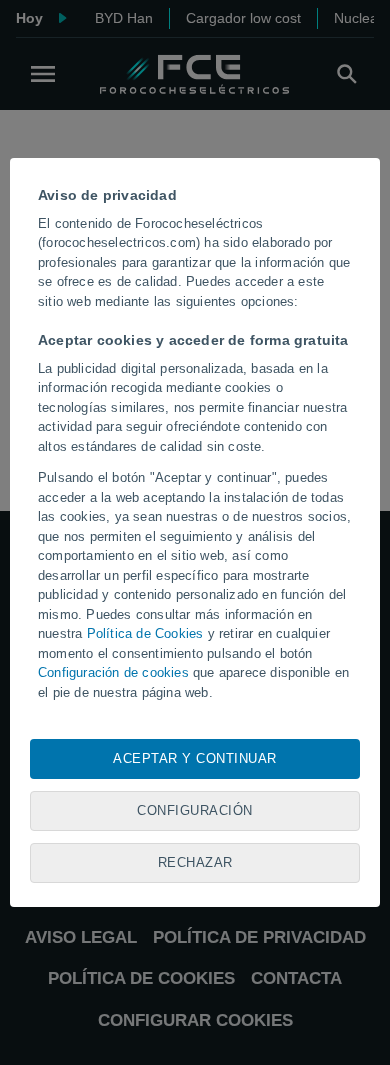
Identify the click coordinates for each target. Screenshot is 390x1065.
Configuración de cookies (113, 672)
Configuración (195, 810)
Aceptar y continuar (195, 758)
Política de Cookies (145, 633)
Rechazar (195, 862)
